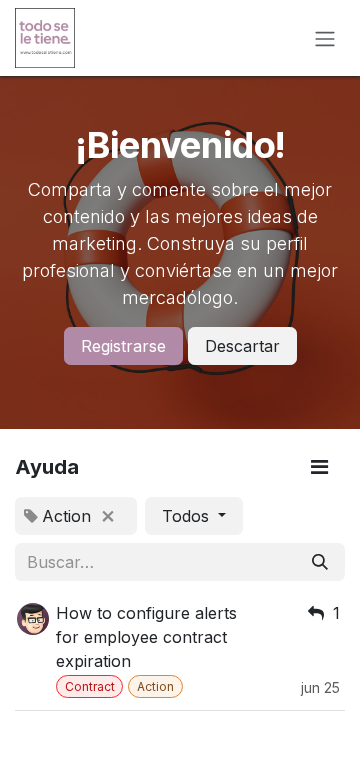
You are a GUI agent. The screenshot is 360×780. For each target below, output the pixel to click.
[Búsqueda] (320, 562)
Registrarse (123, 346)
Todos (188, 516)
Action (155, 686)
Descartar (242, 346)
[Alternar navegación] (325, 38)
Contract (90, 686)
